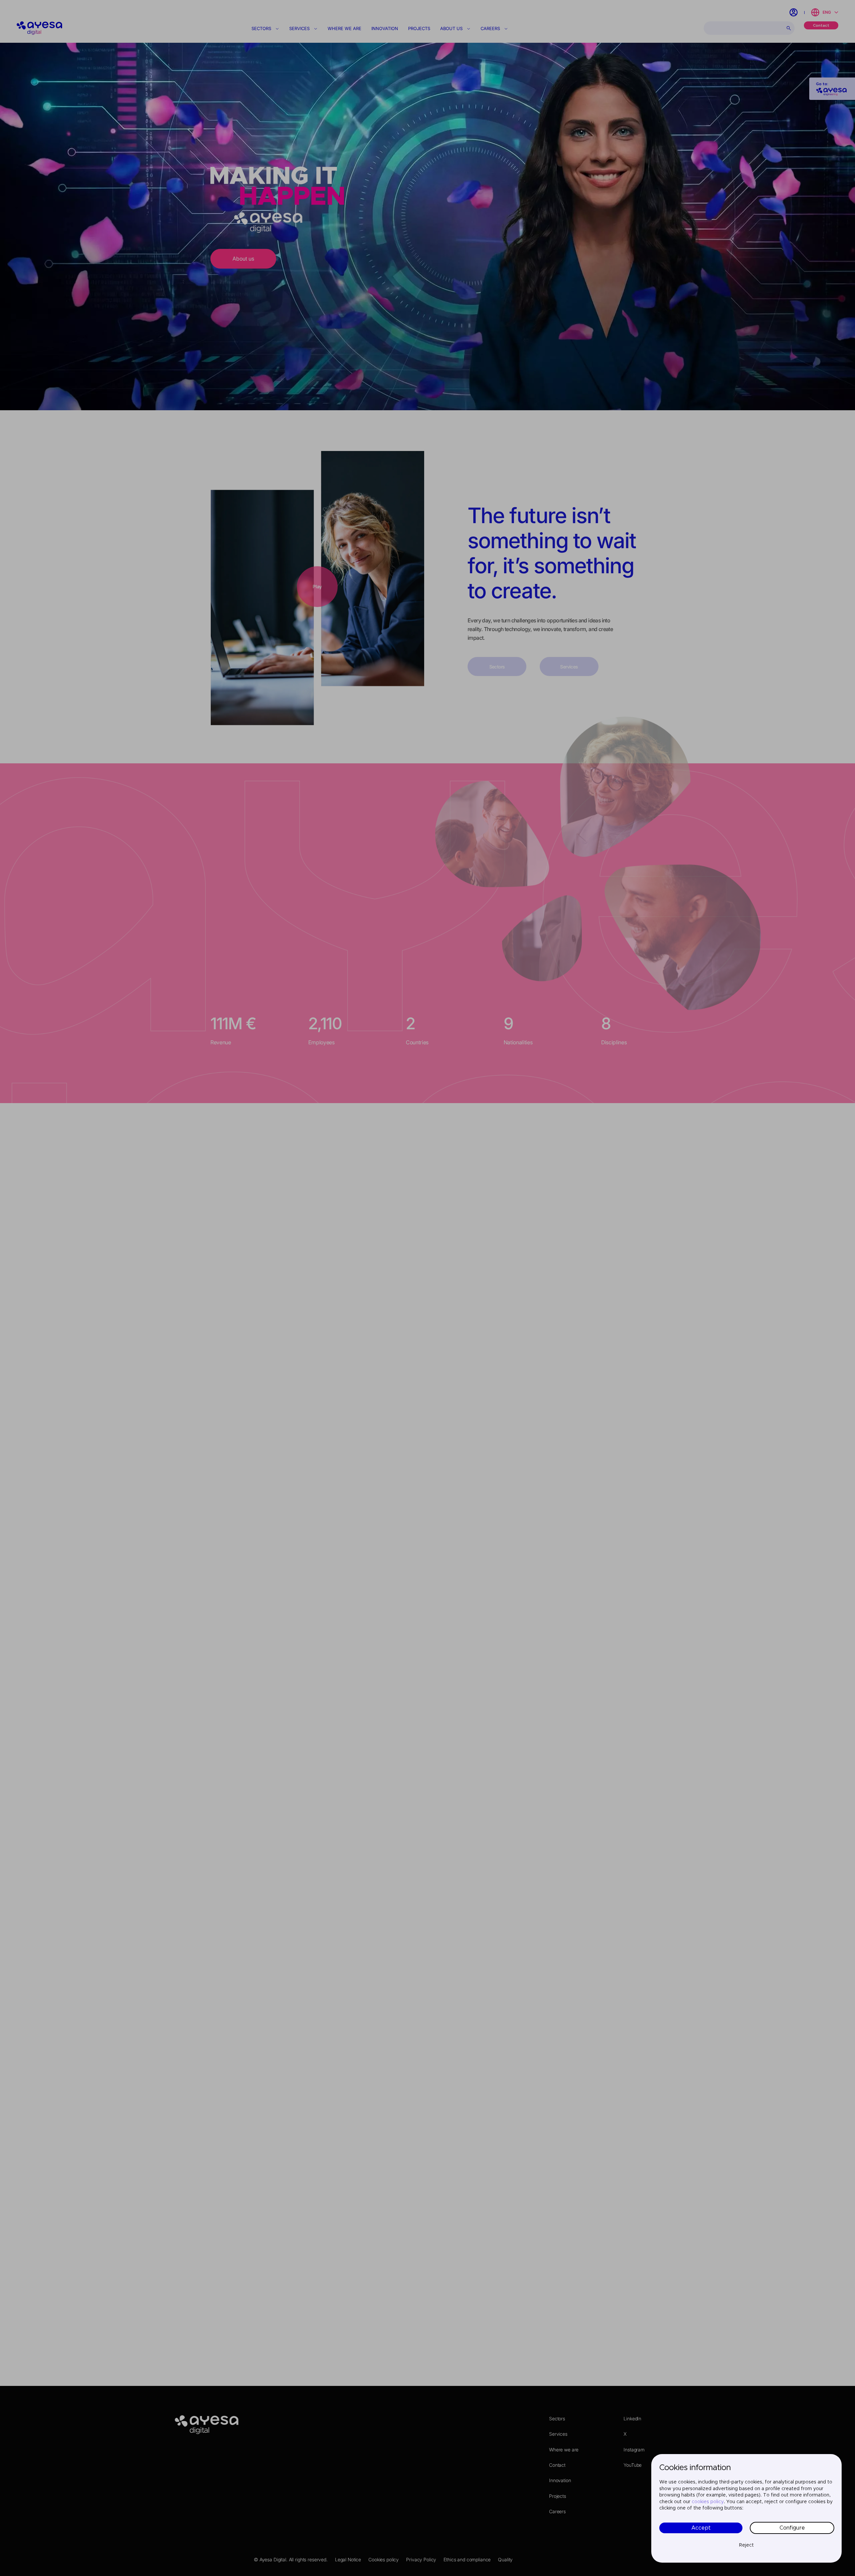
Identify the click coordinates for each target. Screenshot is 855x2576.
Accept (701, 2528)
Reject (746, 2545)
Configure (792, 2528)
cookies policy (708, 2502)
